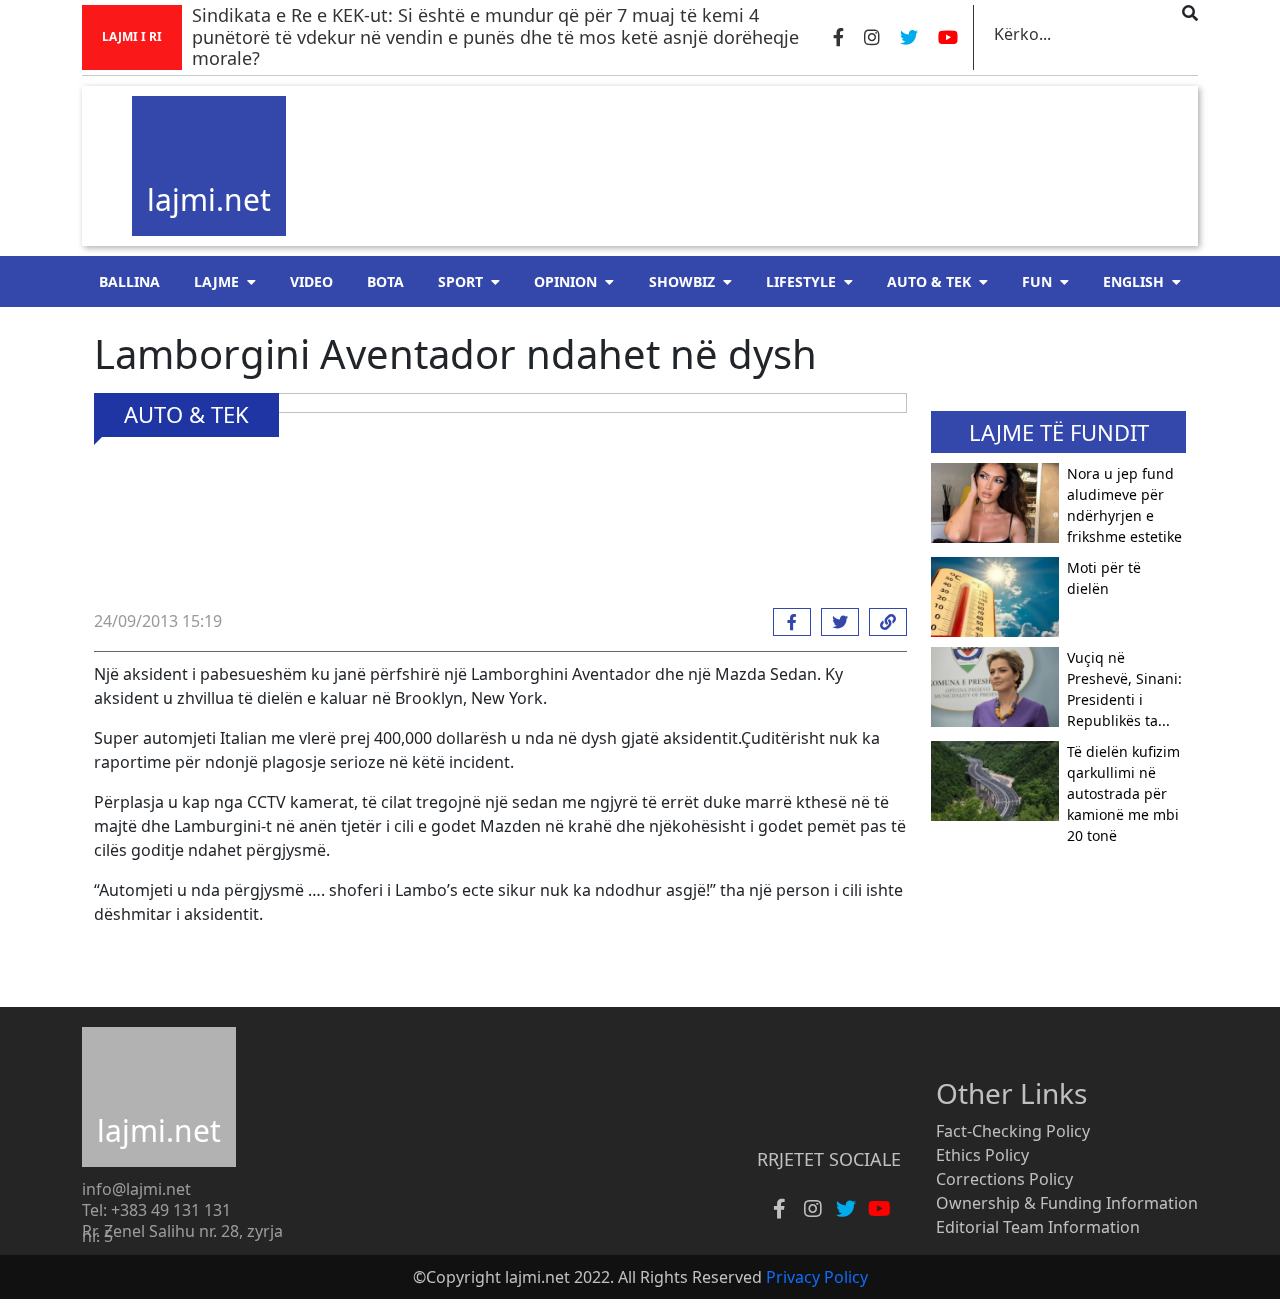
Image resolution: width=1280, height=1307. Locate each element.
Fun (1037, 281)
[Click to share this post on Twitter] (835, 622)
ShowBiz (682, 281)
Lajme (216, 281)
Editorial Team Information (1038, 1227)
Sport (460, 281)
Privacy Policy (817, 1277)
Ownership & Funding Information (1067, 1203)
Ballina (129, 281)
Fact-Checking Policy (1013, 1131)
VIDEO (311, 281)
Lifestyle (801, 281)
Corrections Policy (1004, 1179)
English (1133, 281)
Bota (385, 281)
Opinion (565, 281)
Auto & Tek (929, 281)
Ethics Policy (982, 1155)
